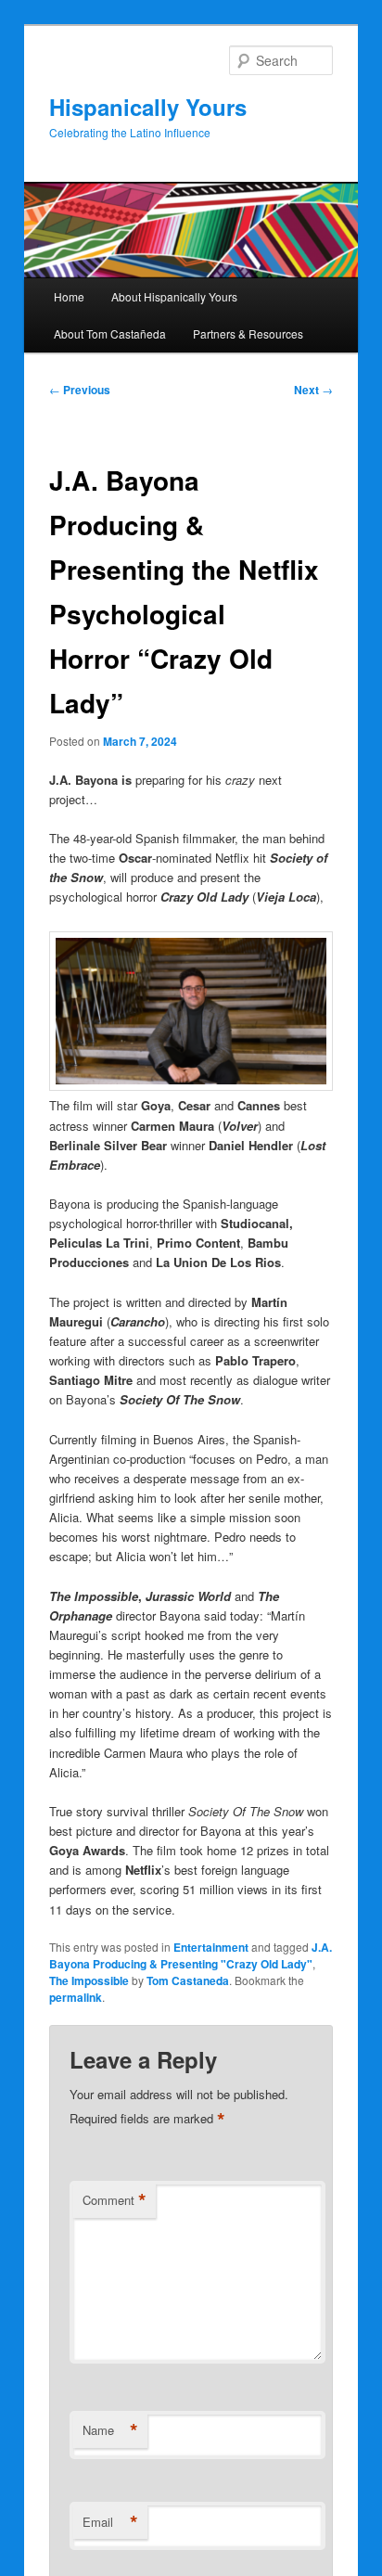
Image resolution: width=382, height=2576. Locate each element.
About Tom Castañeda (110, 333)
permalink (76, 1997)
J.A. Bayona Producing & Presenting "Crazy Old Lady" (191, 1955)
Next (313, 390)
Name (110, 2430)
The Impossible (89, 1980)
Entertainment (211, 1947)
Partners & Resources (248, 333)
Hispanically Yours (148, 107)
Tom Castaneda (188, 1980)
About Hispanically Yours (174, 296)
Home (69, 296)
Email (110, 2522)
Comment (115, 2200)
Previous (80, 390)
